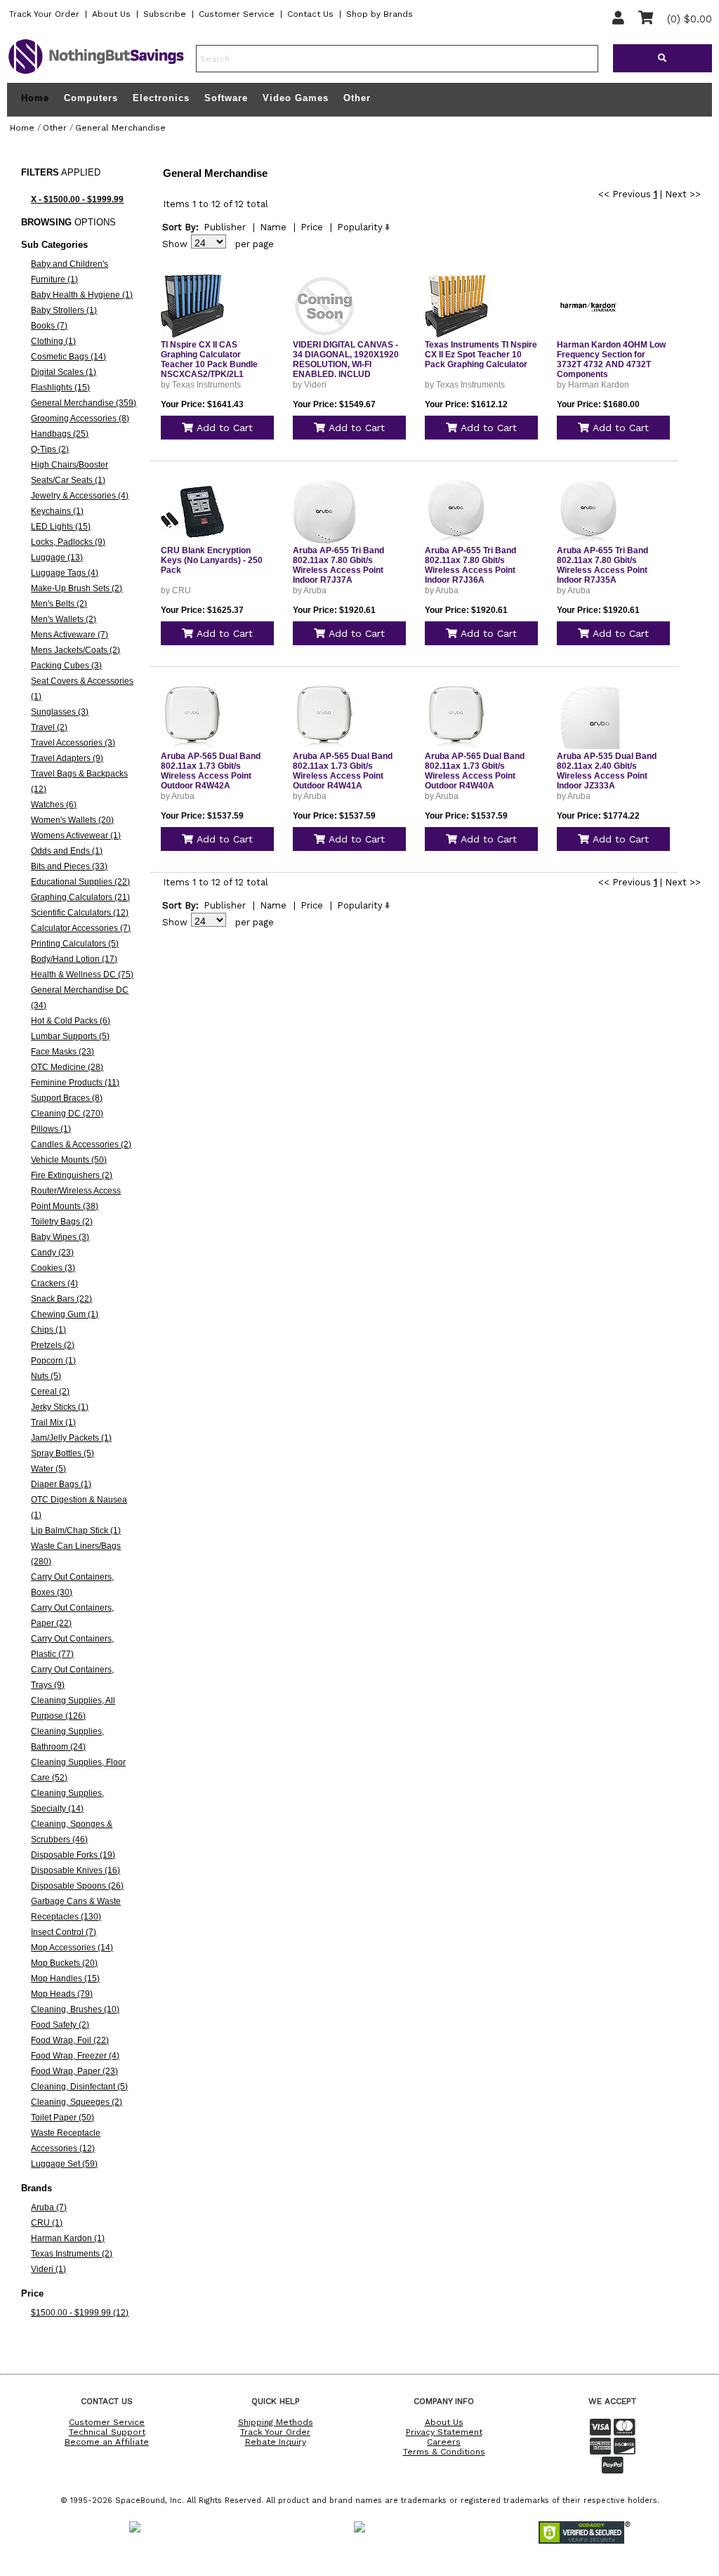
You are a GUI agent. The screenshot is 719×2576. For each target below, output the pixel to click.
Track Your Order (44, 14)
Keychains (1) (57, 511)
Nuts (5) (46, 1376)
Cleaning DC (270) (67, 1114)
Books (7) (49, 326)
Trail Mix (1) (53, 1422)
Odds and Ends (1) (67, 851)
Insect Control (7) (64, 1932)
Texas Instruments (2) (72, 2254)
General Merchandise (120, 128)
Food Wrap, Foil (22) (70, 2040)
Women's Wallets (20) (72, 820)
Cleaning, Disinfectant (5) (79, 2087)
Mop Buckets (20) (64, 1963)
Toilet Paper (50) (62, 2118)
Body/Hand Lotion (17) (74, 959)
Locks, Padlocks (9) (68, 542)
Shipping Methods (276, 2422)
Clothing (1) (53, 341)
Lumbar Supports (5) (70, 1036)
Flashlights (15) (60, 388)
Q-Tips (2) (50, 449)
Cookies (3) (53, 1268)
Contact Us (310, 14)
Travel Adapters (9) (67, 758)
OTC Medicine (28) (67, 1067)
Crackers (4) (54, 1283)
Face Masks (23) (62, 1052)
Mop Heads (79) (62, 1994)
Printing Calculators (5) (75, 944)
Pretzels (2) (53, 1345)
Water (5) (48, 1469)
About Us (111, 14)
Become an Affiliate (107, 2442)
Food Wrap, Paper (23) (74, 2071)
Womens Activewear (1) (76, 835)
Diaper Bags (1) (61, 1484)
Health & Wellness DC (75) (82, 975)
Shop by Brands (380, 14)
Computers (91, 98)
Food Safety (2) (60, 2025)
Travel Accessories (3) (73, 743)
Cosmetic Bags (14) (68, 357)
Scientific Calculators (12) (80, 913)
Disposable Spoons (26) (77, 1886)
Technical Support (107, 2432)
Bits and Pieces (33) (69, 866)
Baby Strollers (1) (64, 310)
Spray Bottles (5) (62, 1453)
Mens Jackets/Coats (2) (75, 650)
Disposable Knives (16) (75, 1870)
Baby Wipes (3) (60, 1237)
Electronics (161, 98)
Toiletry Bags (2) (62, 1222)
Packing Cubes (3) (66, 666)
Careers (444, 2442)
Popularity (360, 227)
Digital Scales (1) (64, 372)
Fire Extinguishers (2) (72, 1175)
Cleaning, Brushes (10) (75, 2009)
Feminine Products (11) (75, 1083)
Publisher (225, 227)
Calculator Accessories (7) (81, 928)
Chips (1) (48, 1330)
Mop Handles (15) (65, 1979)
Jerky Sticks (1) (60, 1407)
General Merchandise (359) (84, 403)
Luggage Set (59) (64, 2164)
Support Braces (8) (67, 1098)
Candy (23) (52, 1253)
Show (175, 244)
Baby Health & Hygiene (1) (82, 295)
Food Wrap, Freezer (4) (75, 2056)
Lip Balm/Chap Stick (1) (76, 1531)
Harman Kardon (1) (68, 2238)
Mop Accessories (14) (72, 1948)
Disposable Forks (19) (73, 1855)
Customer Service (237, 14)
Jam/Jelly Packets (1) (71, 1438)
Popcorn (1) (53, 1361)
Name (273, 227)
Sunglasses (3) (60, 712)
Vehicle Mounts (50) (69, 1160)
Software (226, 98)
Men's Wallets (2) (64, 619)
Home (35, 98)
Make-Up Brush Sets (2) (77, 588)
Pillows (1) (51, 1129)
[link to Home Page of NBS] (96, 73)
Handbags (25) (60, 434)
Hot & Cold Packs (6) (71, 1021)
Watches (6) (54, 805)
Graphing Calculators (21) (80, 897)
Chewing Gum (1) (65, 1314)
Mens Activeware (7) (70, 635)
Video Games (296, 98)
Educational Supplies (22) (80, 882)
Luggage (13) (57, 557)
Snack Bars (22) (61, 1299)
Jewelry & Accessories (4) (80, 496)
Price (312, 227)
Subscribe (165, 14)
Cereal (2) (50, 1392)
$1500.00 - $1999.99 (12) (80, 2313)
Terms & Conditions (444, 2452)
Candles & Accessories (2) (81, 1144)
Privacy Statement (444, 2432)
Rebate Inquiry (276, 2442)
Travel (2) (49, 727)
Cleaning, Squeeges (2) (77, 2102)
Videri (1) (48, 2269)
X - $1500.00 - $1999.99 (77, 199)
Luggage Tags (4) (65, 573)
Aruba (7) (49, 2207)
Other (357, 98)
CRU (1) (47, 2223)
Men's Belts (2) (59, 604)
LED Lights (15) (61, 527)
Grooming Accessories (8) (80, 418)
